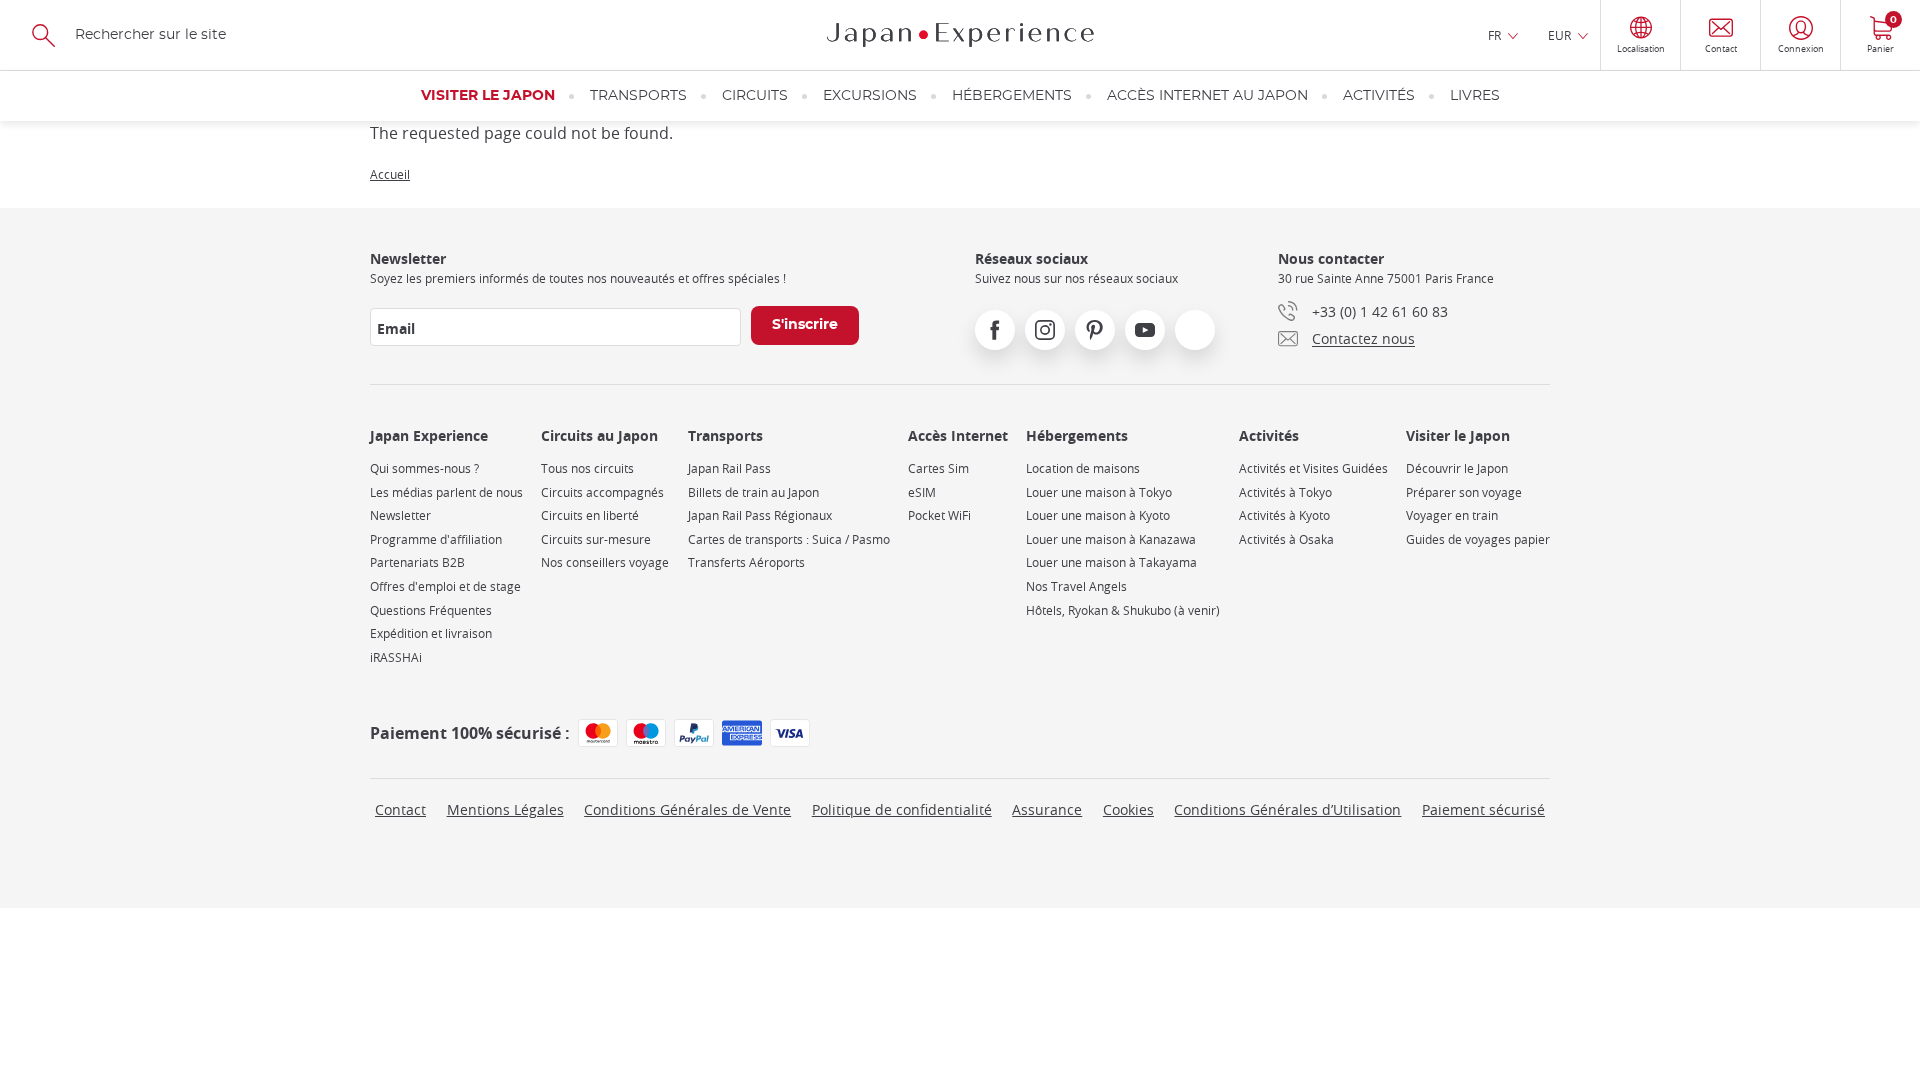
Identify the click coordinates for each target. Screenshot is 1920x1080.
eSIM (922, 492)
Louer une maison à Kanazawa (1111, 539)
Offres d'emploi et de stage (445, 586)
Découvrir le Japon (1457, 468)
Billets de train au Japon (753, 492)
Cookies (1128, 809)
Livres (1475, 96)
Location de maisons (1083, 468)
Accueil (390, 174)
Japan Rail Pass (729, 468)
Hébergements (1012, 96)
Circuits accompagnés (602, 492)
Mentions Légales (505, 809)
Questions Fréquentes (431, 610)
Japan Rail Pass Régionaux (760, 515)
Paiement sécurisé (1483, 809)
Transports (638, 96)
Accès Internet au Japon (1207, 96)
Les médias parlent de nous (446, 492)
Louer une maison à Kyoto (1098, 515)
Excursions (870, 96)
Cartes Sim (938, 468)
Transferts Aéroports (746, 562)
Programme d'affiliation (436, 539)
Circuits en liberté (590, 515)
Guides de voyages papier (1478, 539)
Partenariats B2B (417, 562)
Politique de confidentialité (902, 809)
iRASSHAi (396, 657)
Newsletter (400, 515)
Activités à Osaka (1286, 539)
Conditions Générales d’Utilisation (1287, 809)
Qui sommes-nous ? (424, 468)
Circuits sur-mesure (596, 539)
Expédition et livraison (431, 633)
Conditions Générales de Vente (687, 809)
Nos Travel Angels (1076, 586)
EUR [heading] (1559, 35)
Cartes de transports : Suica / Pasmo (789, 539)
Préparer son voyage (1464, 492)
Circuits (755, 96)
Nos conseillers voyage (605, 562)
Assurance (1047, 809)
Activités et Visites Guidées (1313, 468)
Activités (1379, 96)
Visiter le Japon (488, 96)
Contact (400, 809)
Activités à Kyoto (1284, 515)
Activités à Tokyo (1285, 492)
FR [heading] (1494, 35)
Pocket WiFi (939, 515)
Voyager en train (1452, 515)
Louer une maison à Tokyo (1099, 492)
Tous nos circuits (587, 468)
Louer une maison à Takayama (1111, 562)
